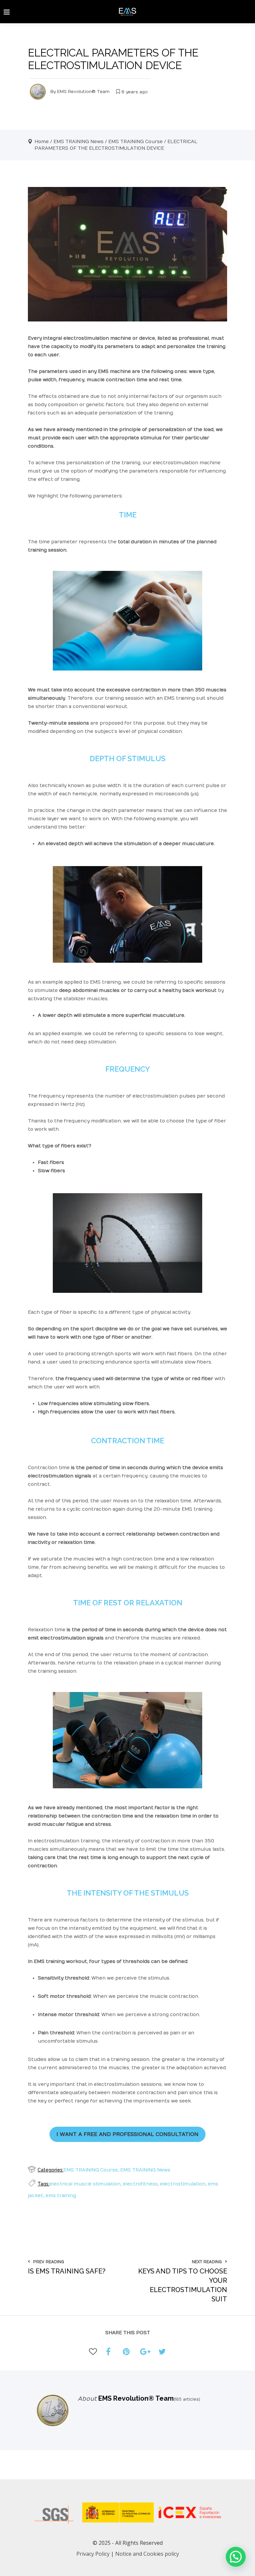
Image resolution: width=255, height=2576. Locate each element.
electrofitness (140, 2184)
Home (42, 142)
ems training (61, 2196)
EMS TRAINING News (79, 142)
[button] (236, 2557)
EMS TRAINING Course (135, 142)
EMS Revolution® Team (83, 92)
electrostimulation (183, 2184)
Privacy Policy (93, 2554)
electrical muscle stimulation (85, 2184)
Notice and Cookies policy (147, 2554)
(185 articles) (187, 2399)
